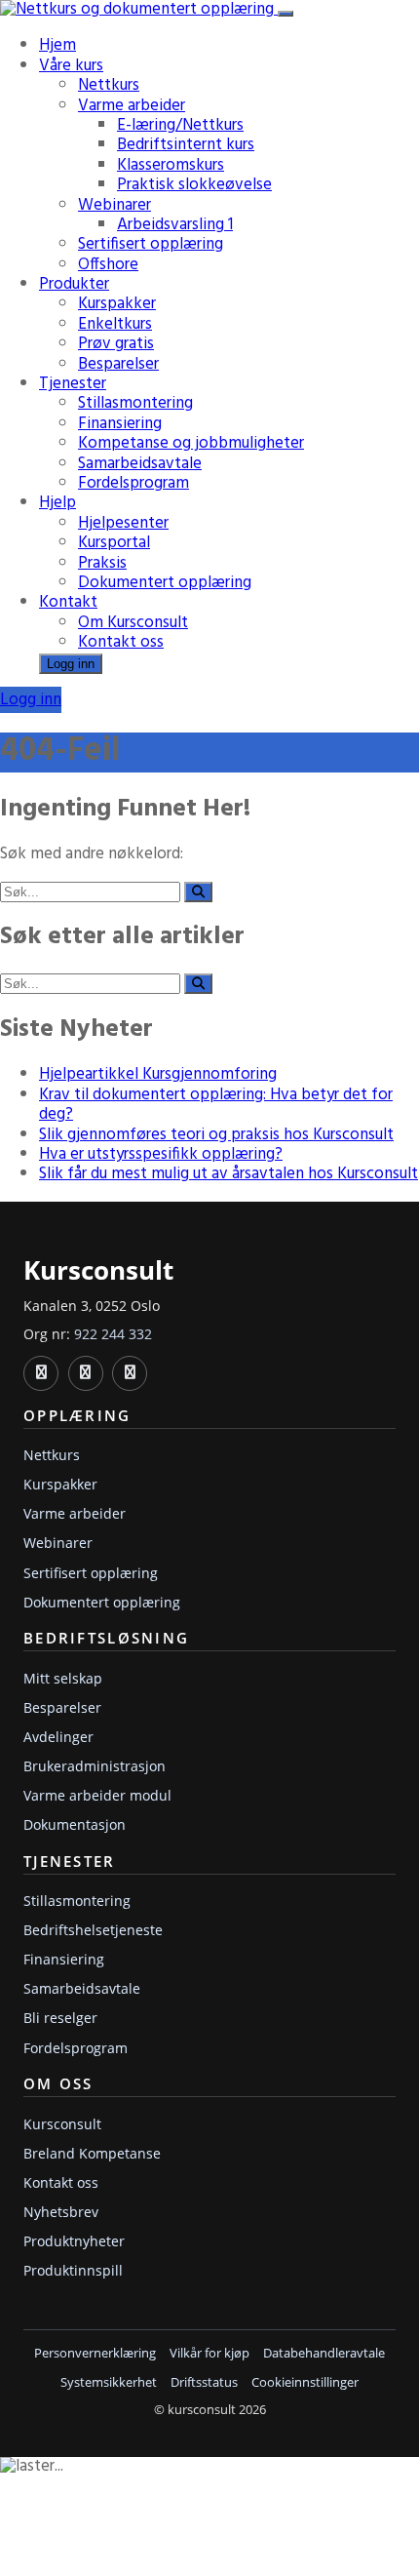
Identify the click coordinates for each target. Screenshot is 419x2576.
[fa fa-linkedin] (41, 1373)
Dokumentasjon (75, 1824)
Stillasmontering (135, 403)
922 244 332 (113, 1334)
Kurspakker (117, 304)
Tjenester (73, 384)
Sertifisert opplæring (151, 244)
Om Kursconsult (133, 623)
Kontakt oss (121, 642)
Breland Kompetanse (92, 2153)
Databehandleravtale (324, 2353)
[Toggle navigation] (286, 14)
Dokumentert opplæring (165, 583)
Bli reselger (60, 2018)
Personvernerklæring (95, 2353)
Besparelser (118, 364)
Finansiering (120, 424)
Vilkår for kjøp (209, 2353)
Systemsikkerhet (109, 2382)
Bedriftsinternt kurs (186, 145)
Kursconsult (62, 2124)
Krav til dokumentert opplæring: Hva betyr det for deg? (216, 1105)
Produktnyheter (74, 2241)
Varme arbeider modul (97, 1795)
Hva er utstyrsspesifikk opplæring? (161, 1154)
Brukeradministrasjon (95, 1766)
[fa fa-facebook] (86, 1373)
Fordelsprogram (133, 483)
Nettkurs (109, 85)
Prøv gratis (116, 344)
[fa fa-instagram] (130, 1373)
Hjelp (57, 503)
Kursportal (114, 543)
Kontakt (68, 602)
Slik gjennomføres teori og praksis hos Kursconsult (216, 1135)
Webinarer (114, 205)
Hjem (57, 45)
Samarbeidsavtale (140, 464)
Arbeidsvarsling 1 (175, 225)
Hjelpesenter (123, 523)
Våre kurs (71, 66)
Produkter (74, 284)
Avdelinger (58, 1737)
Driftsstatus (204, 2382)
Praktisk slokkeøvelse (194, 185)
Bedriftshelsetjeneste (93, 1930)
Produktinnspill (73, 2270)
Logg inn (71, 664)
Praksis (102, 563)
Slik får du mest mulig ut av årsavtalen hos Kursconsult (229, 1174)
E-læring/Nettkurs (180, 125)
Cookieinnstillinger (305, 2382)
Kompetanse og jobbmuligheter (191, 443)
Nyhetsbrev (61, 2212)
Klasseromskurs (171, 165)
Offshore (108, 265)
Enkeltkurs (115, 324)
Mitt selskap (63, 1678)
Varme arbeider (132, 106)
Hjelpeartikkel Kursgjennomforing (158, 1074)
